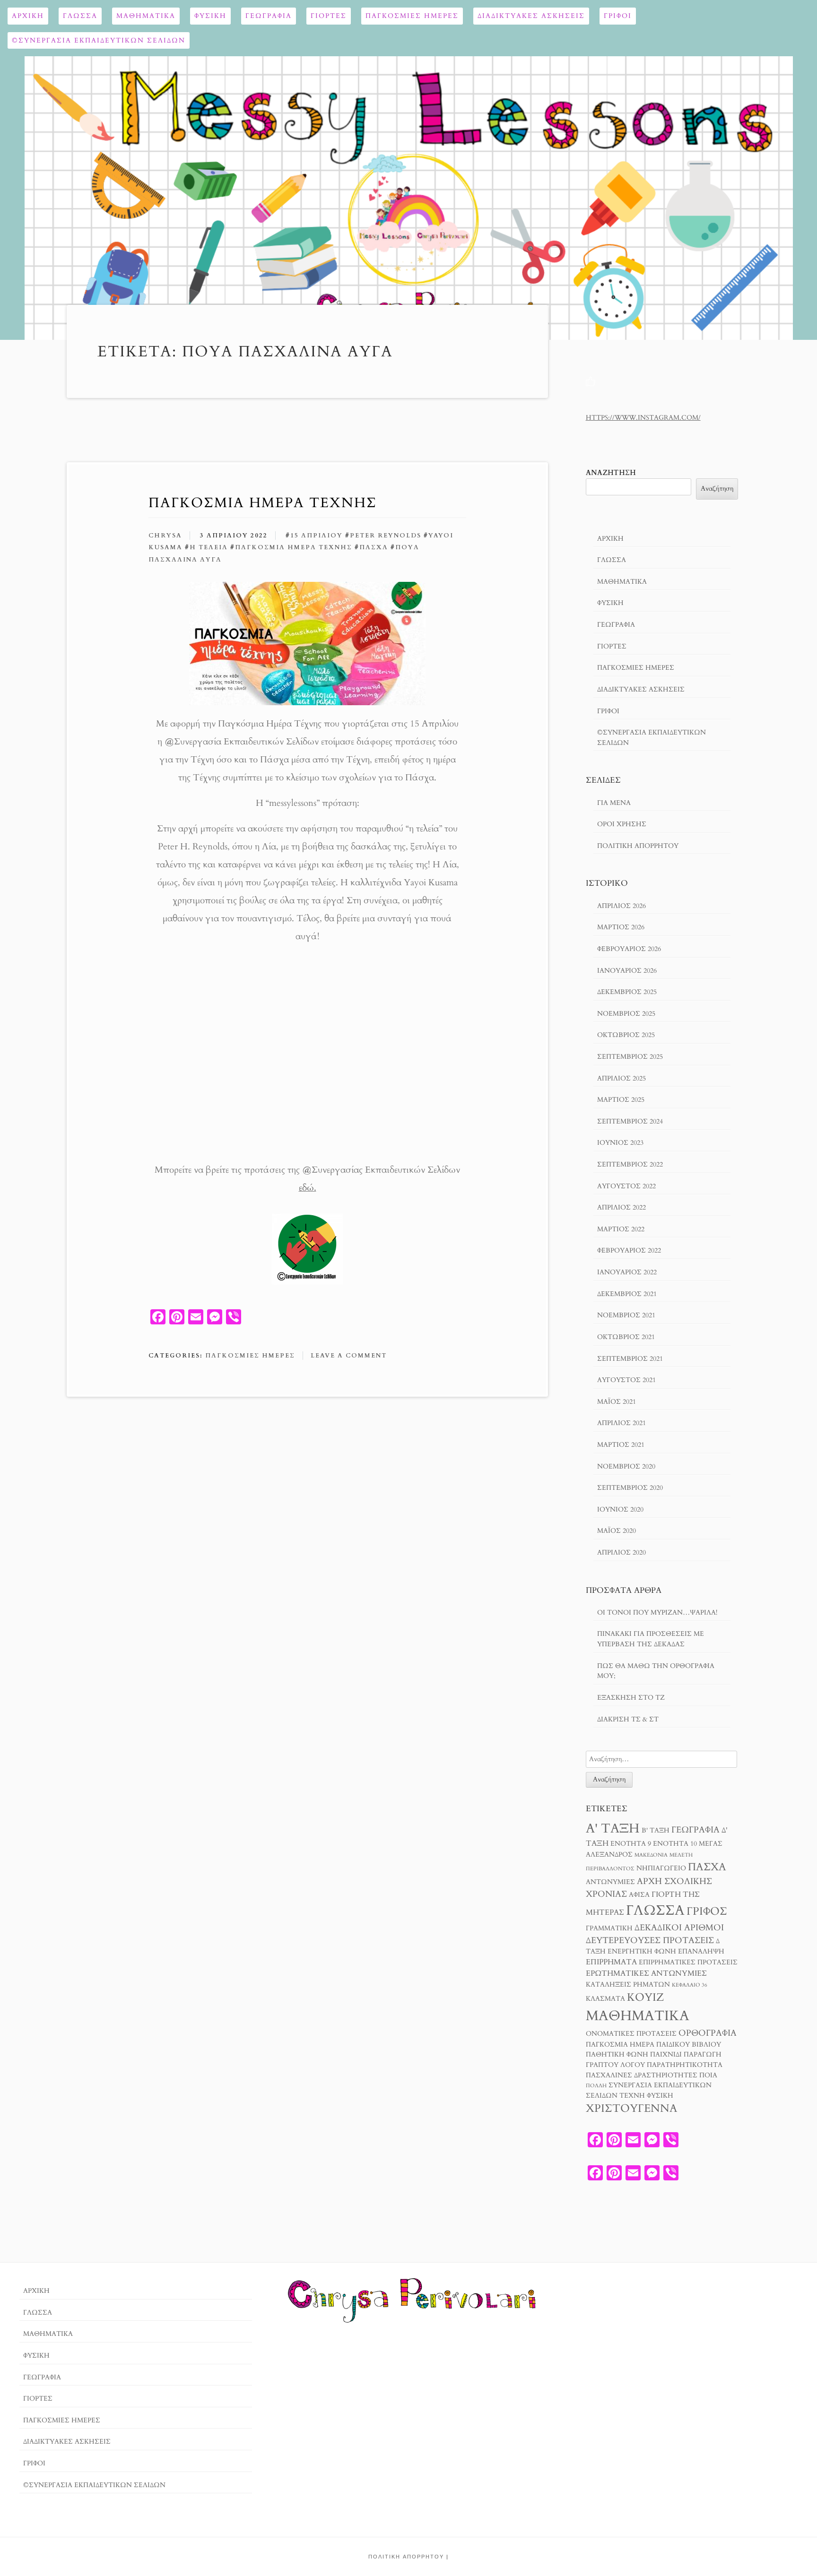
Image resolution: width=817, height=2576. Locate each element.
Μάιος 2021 (617, 1402)
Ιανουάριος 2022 (627, 1272)
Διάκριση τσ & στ (628, 1719)
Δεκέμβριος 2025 (627, 992)
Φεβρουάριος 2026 (629, 949)
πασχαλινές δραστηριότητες (642, 2075)
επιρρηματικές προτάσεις (688, 1962)
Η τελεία (209, 547)
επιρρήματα (611, 1962)
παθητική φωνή (617, 2055)
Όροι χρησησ (622, 824)
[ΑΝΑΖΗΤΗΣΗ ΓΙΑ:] (661, 1759)
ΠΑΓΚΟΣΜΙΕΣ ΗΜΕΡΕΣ (412, 16)
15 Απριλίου (317, 536)
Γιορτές (329, 16)
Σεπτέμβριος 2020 (630, 1488)
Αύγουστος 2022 (626, 1186)
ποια (708, 2075)
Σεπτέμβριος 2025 (630, 1057)
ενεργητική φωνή (642, 1952)
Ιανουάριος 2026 (627, 971)
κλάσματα (605, 1999)
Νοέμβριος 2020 (626, 1466)
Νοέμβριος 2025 (626, 1014)
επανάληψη (701, 1952)
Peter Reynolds (386, 536)
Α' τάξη (613, 1828)
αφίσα (639, 1895)
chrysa (165, 536)
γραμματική (609, 1928)
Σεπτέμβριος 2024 (630, 1121)
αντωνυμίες (610, 1882)
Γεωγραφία (269, 16)
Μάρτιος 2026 (621, 927)
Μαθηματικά (146, 16)
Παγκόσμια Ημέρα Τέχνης (263, 503)
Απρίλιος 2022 (621, 1207)
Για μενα (614, 803)
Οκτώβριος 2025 (626, 1035)
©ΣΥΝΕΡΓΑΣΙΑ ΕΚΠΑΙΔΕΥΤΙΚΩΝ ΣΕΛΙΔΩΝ (99, 40)
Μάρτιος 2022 (621, 1229)
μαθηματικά (638, 2016)
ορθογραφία (708, 2033)
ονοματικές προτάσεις (631, 2034)
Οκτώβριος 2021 (626, 1337)
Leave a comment (349, 1356)
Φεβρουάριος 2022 (629, 1250)
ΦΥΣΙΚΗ (210, 16)
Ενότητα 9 (631, 1844)
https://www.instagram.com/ (643, 418)
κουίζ (645, 1997)
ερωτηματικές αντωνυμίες (646, 1973)
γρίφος (707, 1911)
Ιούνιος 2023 (620, 1143)
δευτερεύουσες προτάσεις (650, 1940)
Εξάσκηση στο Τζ (631, 1698)
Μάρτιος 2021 (621, 1445)
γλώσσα (655, 1910)
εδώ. (308, 1188)
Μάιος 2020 (617, 1531)
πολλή (596, 2086)
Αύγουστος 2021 (626, 1380)
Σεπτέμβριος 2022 (630, 1164)
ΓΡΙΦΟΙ (618, 16)
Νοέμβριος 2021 (626, 1315)
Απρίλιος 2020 (621, 1552)
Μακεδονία (651, 1855)
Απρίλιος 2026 (621, 906)
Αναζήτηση (611, 473)
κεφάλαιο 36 (690, 1985)
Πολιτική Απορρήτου (638, 846)
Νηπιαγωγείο (661, 1868)
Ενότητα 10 (675, 1844)
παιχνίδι (666, 2055)
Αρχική (28, 16)
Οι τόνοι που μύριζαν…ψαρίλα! (657, 1612)
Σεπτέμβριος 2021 (630, 1359)
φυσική (660, 2096)
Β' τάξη (656, 1831)
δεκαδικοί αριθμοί (679, 1928)
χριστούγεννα (631, 2108)
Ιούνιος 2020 (620, 1509)
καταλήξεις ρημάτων (628, 1985)
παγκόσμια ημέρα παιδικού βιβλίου (653, 2045)
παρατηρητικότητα (685, 2065)
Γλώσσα (80, 16)
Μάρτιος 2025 (621, 1100)
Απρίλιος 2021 (621, 1423)
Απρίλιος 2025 (621, 1078)
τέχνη (632, 2096)
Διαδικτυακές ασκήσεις (531, 16)
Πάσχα (374, 547)
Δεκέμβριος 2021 (627, 1294)
